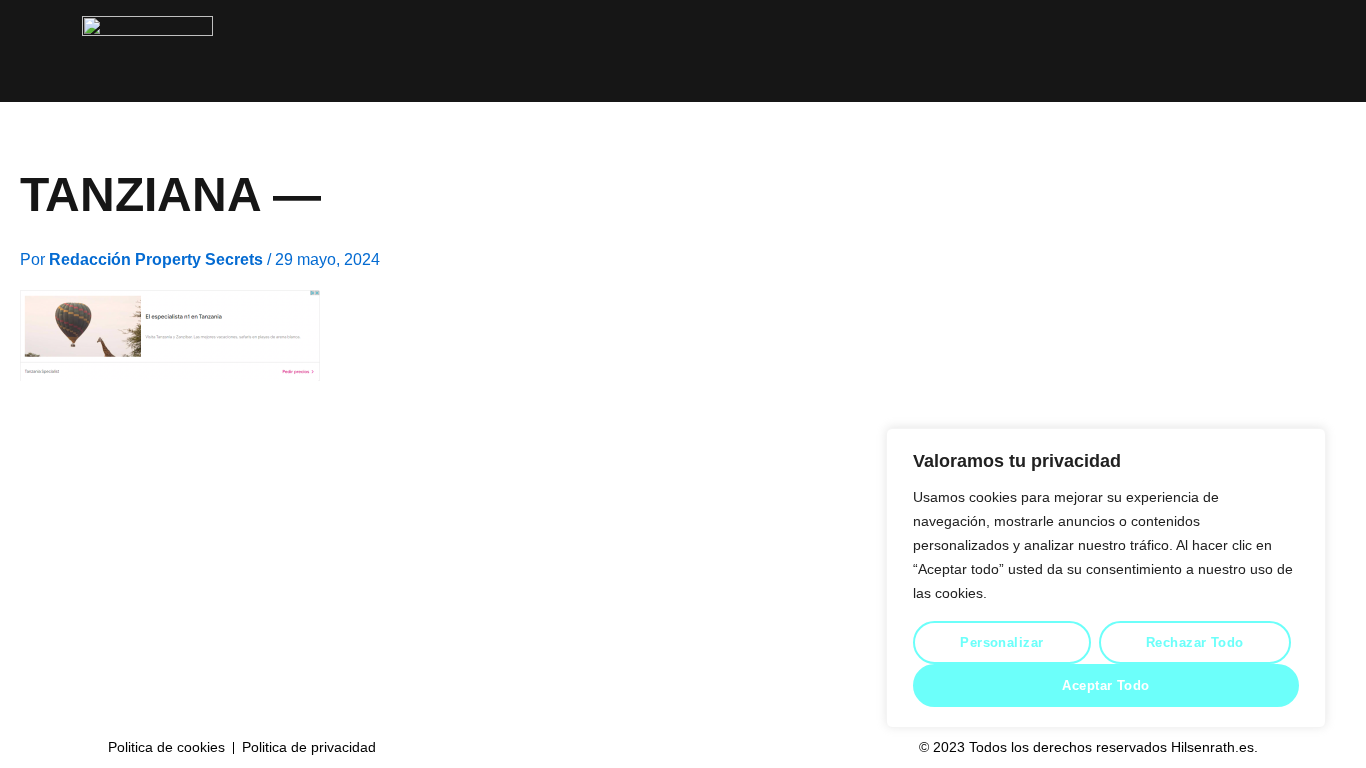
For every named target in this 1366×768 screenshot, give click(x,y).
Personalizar (1001, 642)
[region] (1106, 578)
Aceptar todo (1105, 685)
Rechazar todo (1195, 642)
